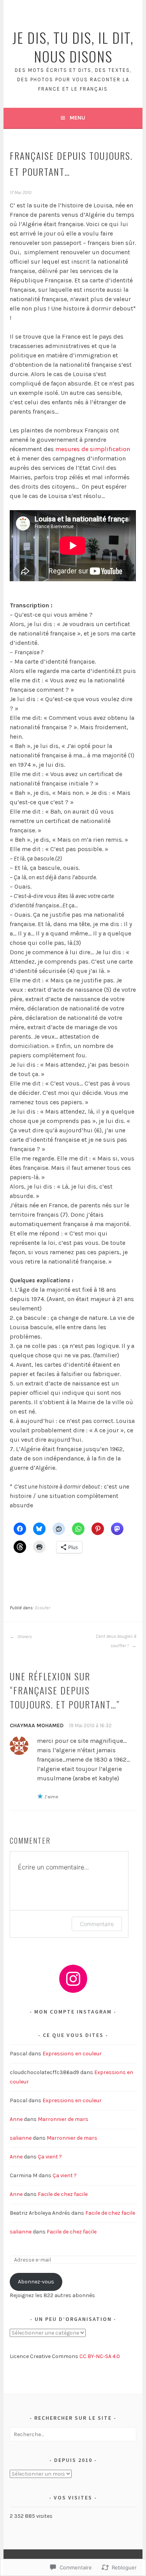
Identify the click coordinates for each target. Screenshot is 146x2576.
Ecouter (43, 1608)
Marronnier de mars (63, 2119)
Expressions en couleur (72, 2054)
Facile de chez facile (63, 2194)
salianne (21, 2138)
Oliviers (24, 1637)
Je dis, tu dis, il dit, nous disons (73, 47)
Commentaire (97, 1924)
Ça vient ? (50, 2157)
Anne (16, 2119)
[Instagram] (73, 1979)
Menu (77, 118)
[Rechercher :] (73, 2434)
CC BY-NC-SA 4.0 (100, 2356)
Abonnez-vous (36, 2282)
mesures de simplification (93, 449)
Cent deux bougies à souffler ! (116, 1641)
